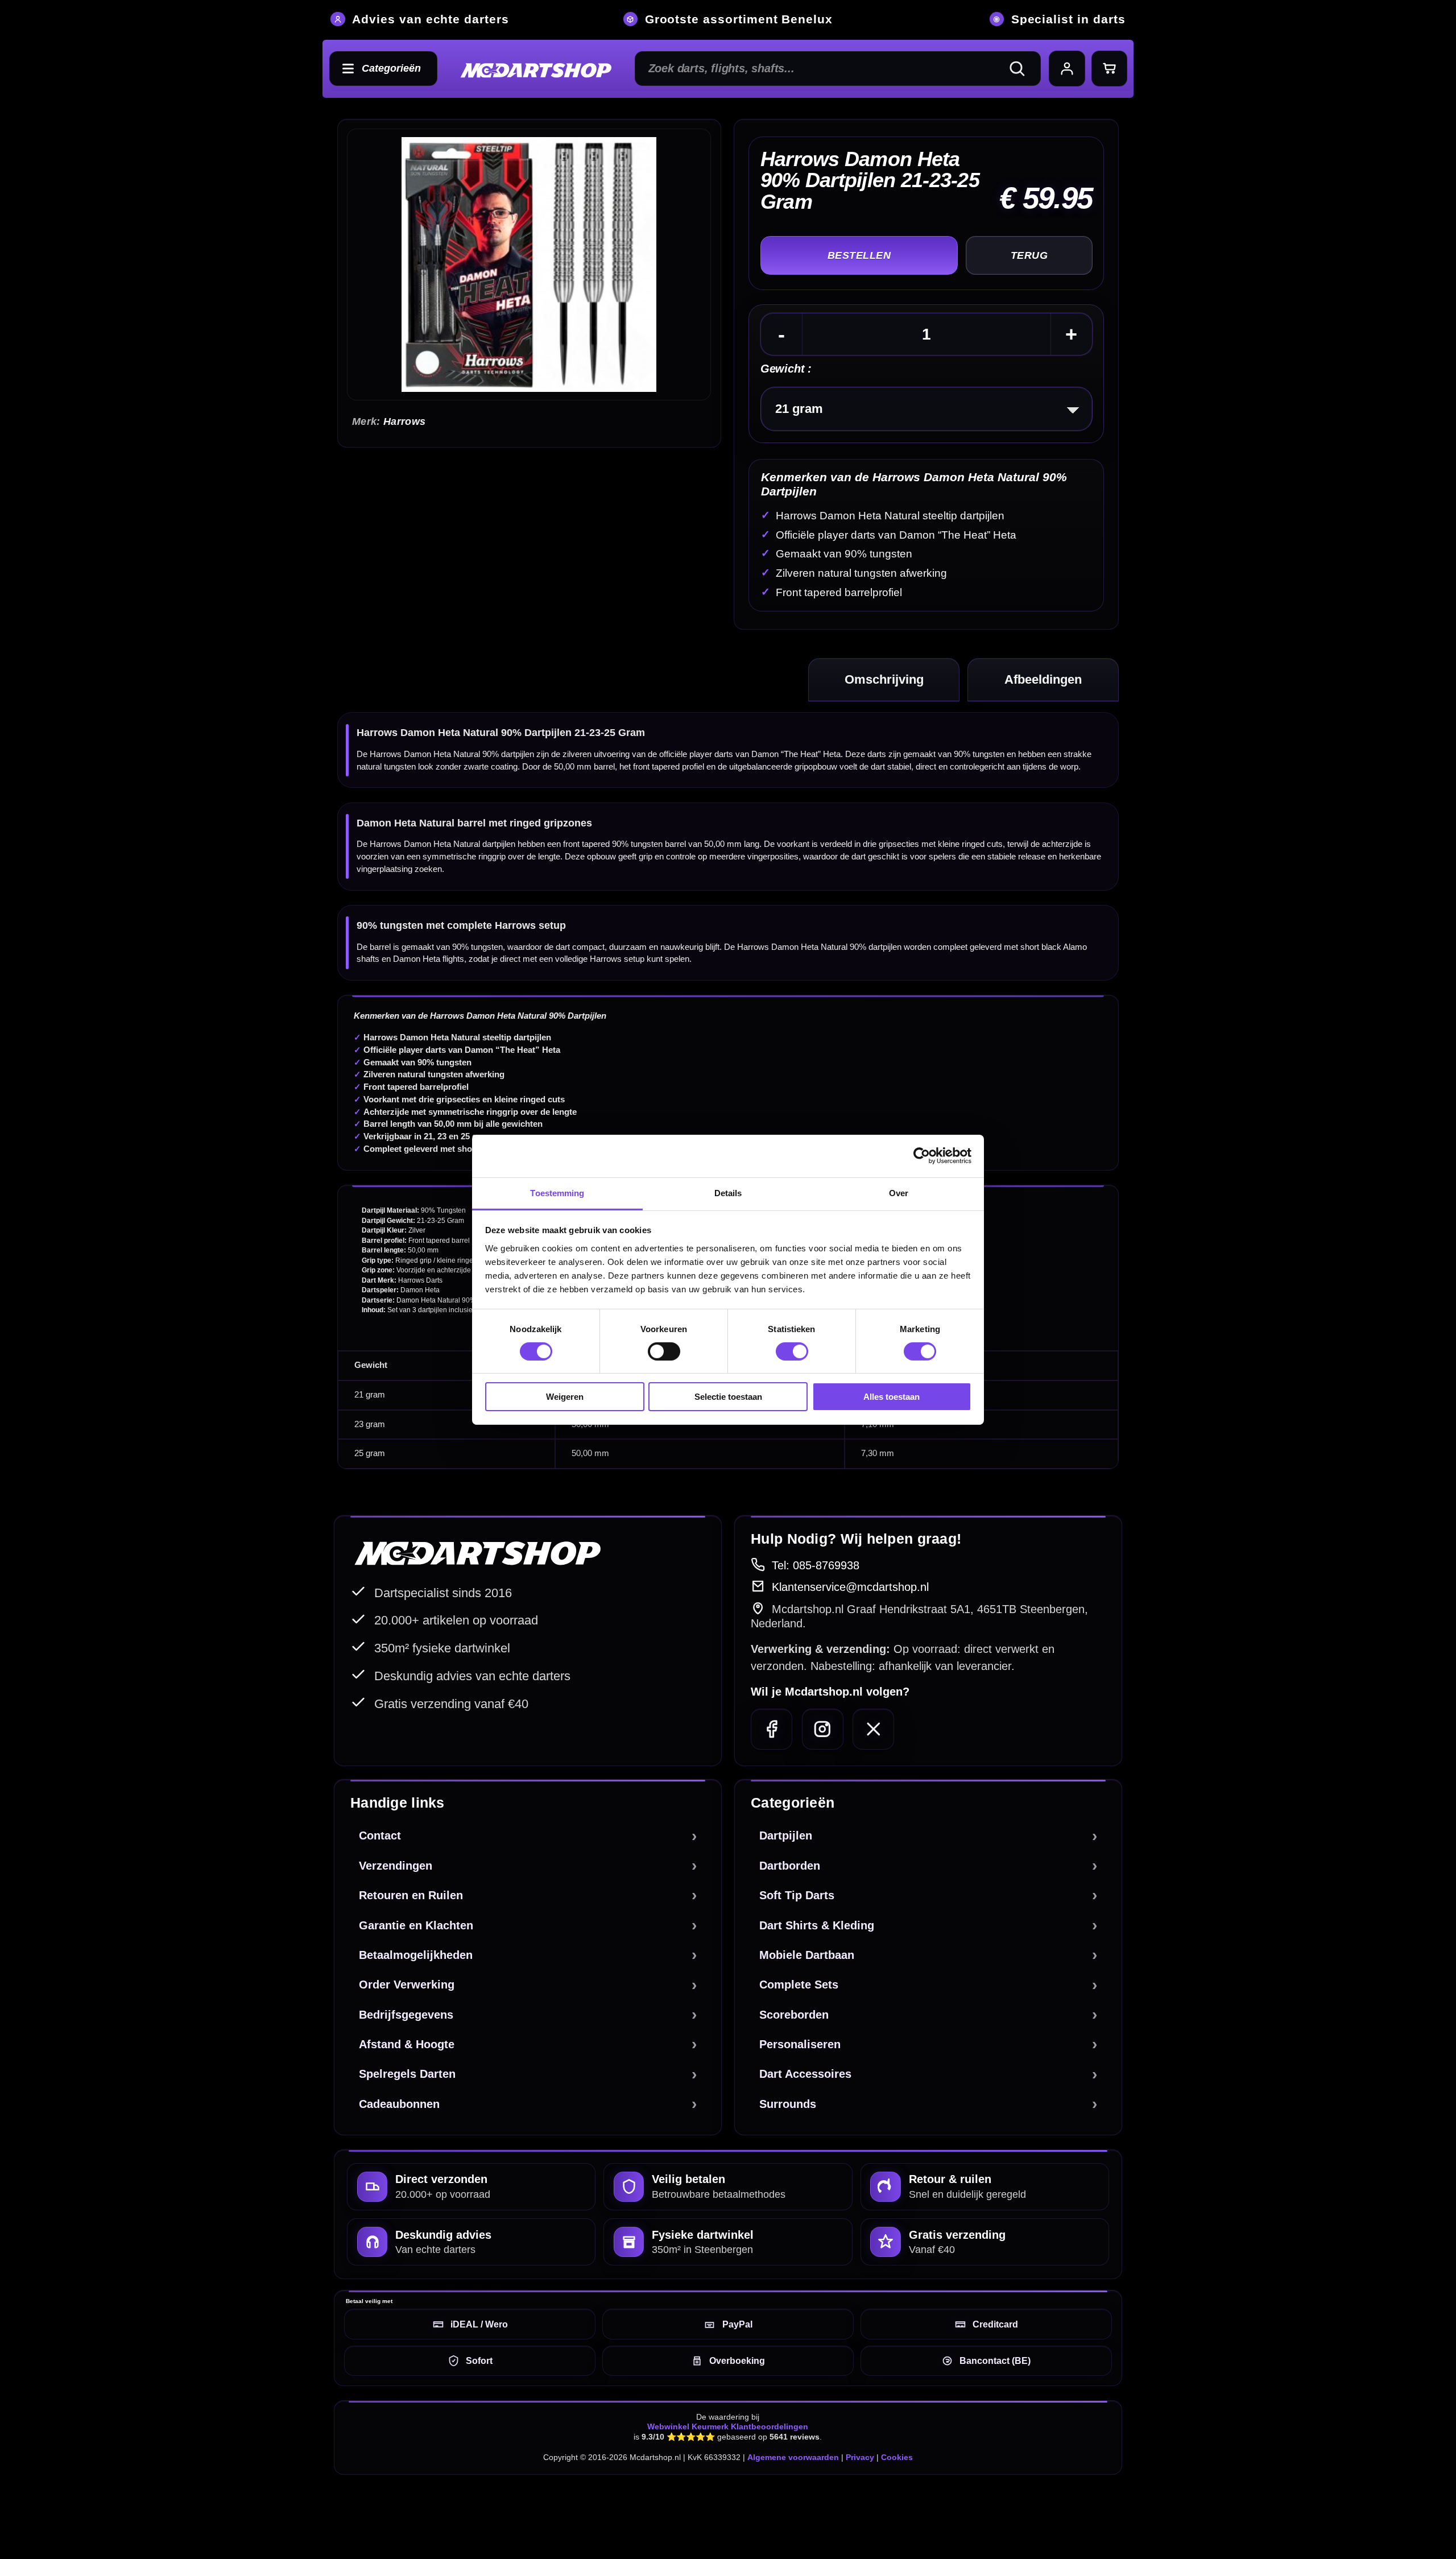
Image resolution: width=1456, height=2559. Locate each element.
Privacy (860, 2457)
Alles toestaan (892, 1397)
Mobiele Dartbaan (807, 1955)
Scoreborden (794, 2015)
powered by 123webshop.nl (1065, 2509)
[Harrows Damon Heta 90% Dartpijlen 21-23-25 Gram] (529, 264)
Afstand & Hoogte (407, 2044)
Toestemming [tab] (557, 1192)
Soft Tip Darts (797, 1895)
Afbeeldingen (1043, 679)
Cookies (897, 2457)
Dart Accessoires (805, 2074)
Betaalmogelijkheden (416, 1955)
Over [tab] (899, 1192)
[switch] (664, 1351)
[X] (873, 1729)
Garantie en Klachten (416, 1925)
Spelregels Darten (407, 2074)
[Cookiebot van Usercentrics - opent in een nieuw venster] (922, 1156)
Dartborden (790, 1866)
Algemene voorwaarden (793, 2457)
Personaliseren (800, 2044)
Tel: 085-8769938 (816, 1565)
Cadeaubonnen (399, 2104)
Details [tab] (728, 1192)
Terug (1029, 255)
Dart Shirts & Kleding (817, 1925)
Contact (380, 1835)
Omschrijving (884, 679)
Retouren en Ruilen (411, 1895)
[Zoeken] (1022, 69)
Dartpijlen (786, 1835)
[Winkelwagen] (1110, 69)
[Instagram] (823, 1729)
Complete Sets (799, 1985)
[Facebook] (772, 1729)
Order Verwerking (407, 1985)
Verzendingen (396, 1866)
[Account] (1067, 69)
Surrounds (788, 2104)
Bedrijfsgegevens (406, 2015)
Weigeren (565, 1397)
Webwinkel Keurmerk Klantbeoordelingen (728, 2426)
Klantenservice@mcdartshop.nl (850, 1587)
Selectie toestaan (728, 1397)
